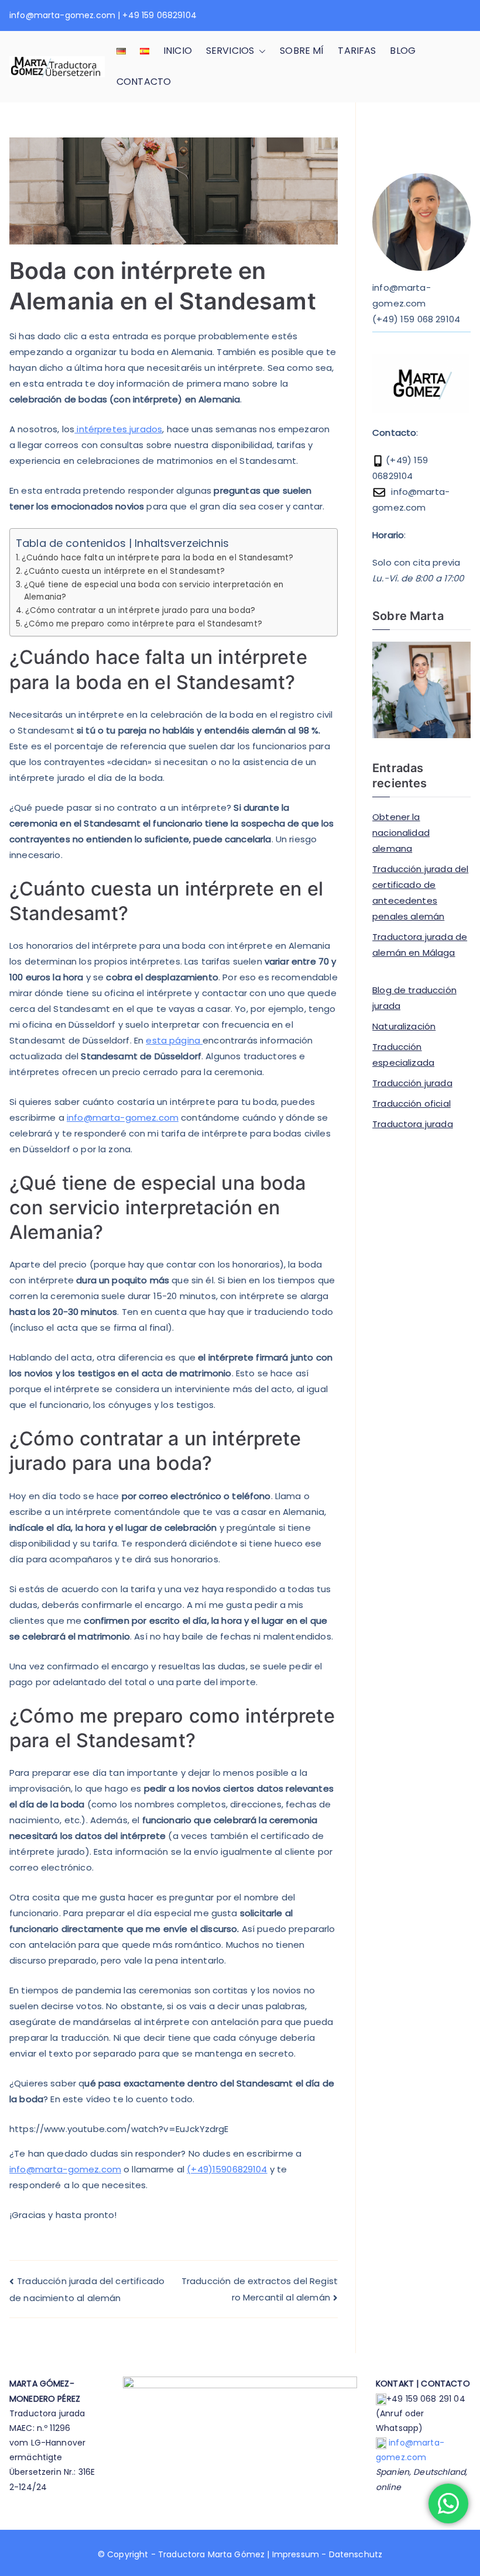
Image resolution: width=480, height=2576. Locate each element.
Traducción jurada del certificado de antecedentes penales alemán (420, 893)
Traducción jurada (412, 1083)
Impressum (296, 2554)
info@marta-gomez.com (62, 15)
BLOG (403, 51)
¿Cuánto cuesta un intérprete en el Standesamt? (124, 571)
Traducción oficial (412, 1103)
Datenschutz (356, 2554)
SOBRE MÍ (302, 51)
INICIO (178, 51)
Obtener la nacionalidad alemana (401, 833)
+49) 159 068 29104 (418, 319)
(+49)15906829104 (227, 2169)
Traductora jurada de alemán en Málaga (420, 945)
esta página (174, 1040)
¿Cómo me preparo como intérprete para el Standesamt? (143, 624)
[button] (260, 51)
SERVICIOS (230, 51)
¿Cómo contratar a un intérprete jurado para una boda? (140, 610)
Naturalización (404, 1026)
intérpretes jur (107, 429)
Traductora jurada (413, 1124)
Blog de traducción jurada (414, 998)
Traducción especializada (403, 1055)
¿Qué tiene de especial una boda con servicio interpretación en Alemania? (154, 591)
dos (154, 429)
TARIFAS (357, 51)
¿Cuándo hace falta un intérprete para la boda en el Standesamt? (157, 558)
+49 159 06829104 (159, 15)
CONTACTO (144, 82)
